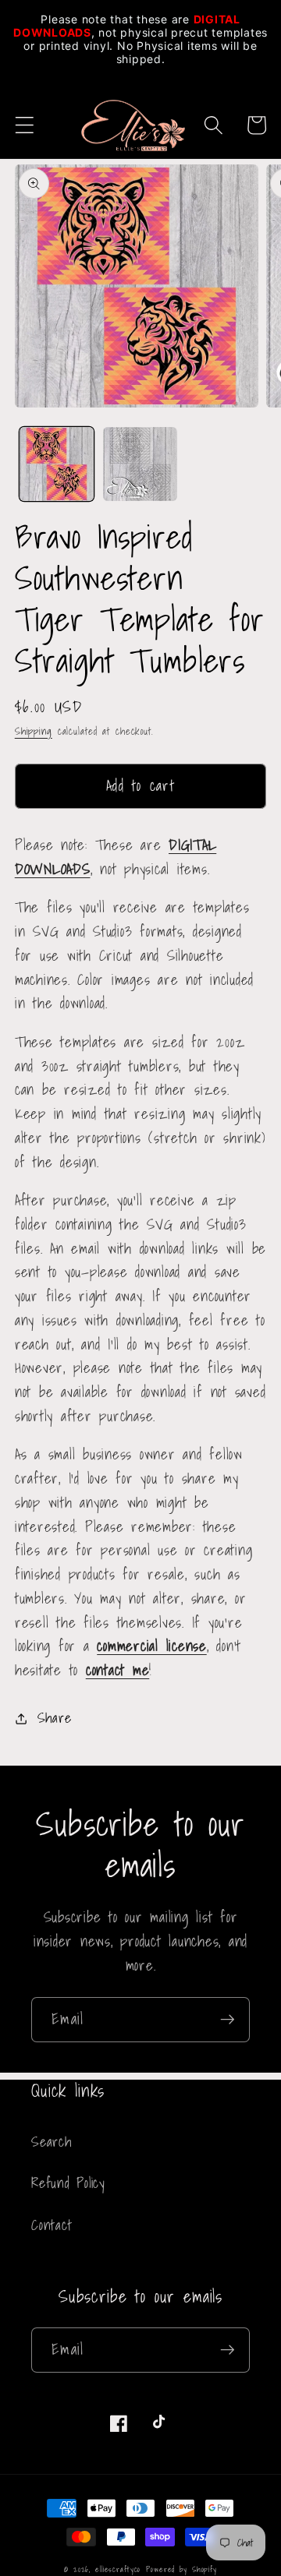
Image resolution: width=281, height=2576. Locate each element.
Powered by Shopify (181, 2569)
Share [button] (55, 1718)
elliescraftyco (118, 2569)
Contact (52, 2225)
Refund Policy (68, 2183)
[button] (25, 125)
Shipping (34, 731)
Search (52, 2142)
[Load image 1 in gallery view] (57, 464)
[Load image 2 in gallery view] (140, 464)
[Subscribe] (228, 2020)
